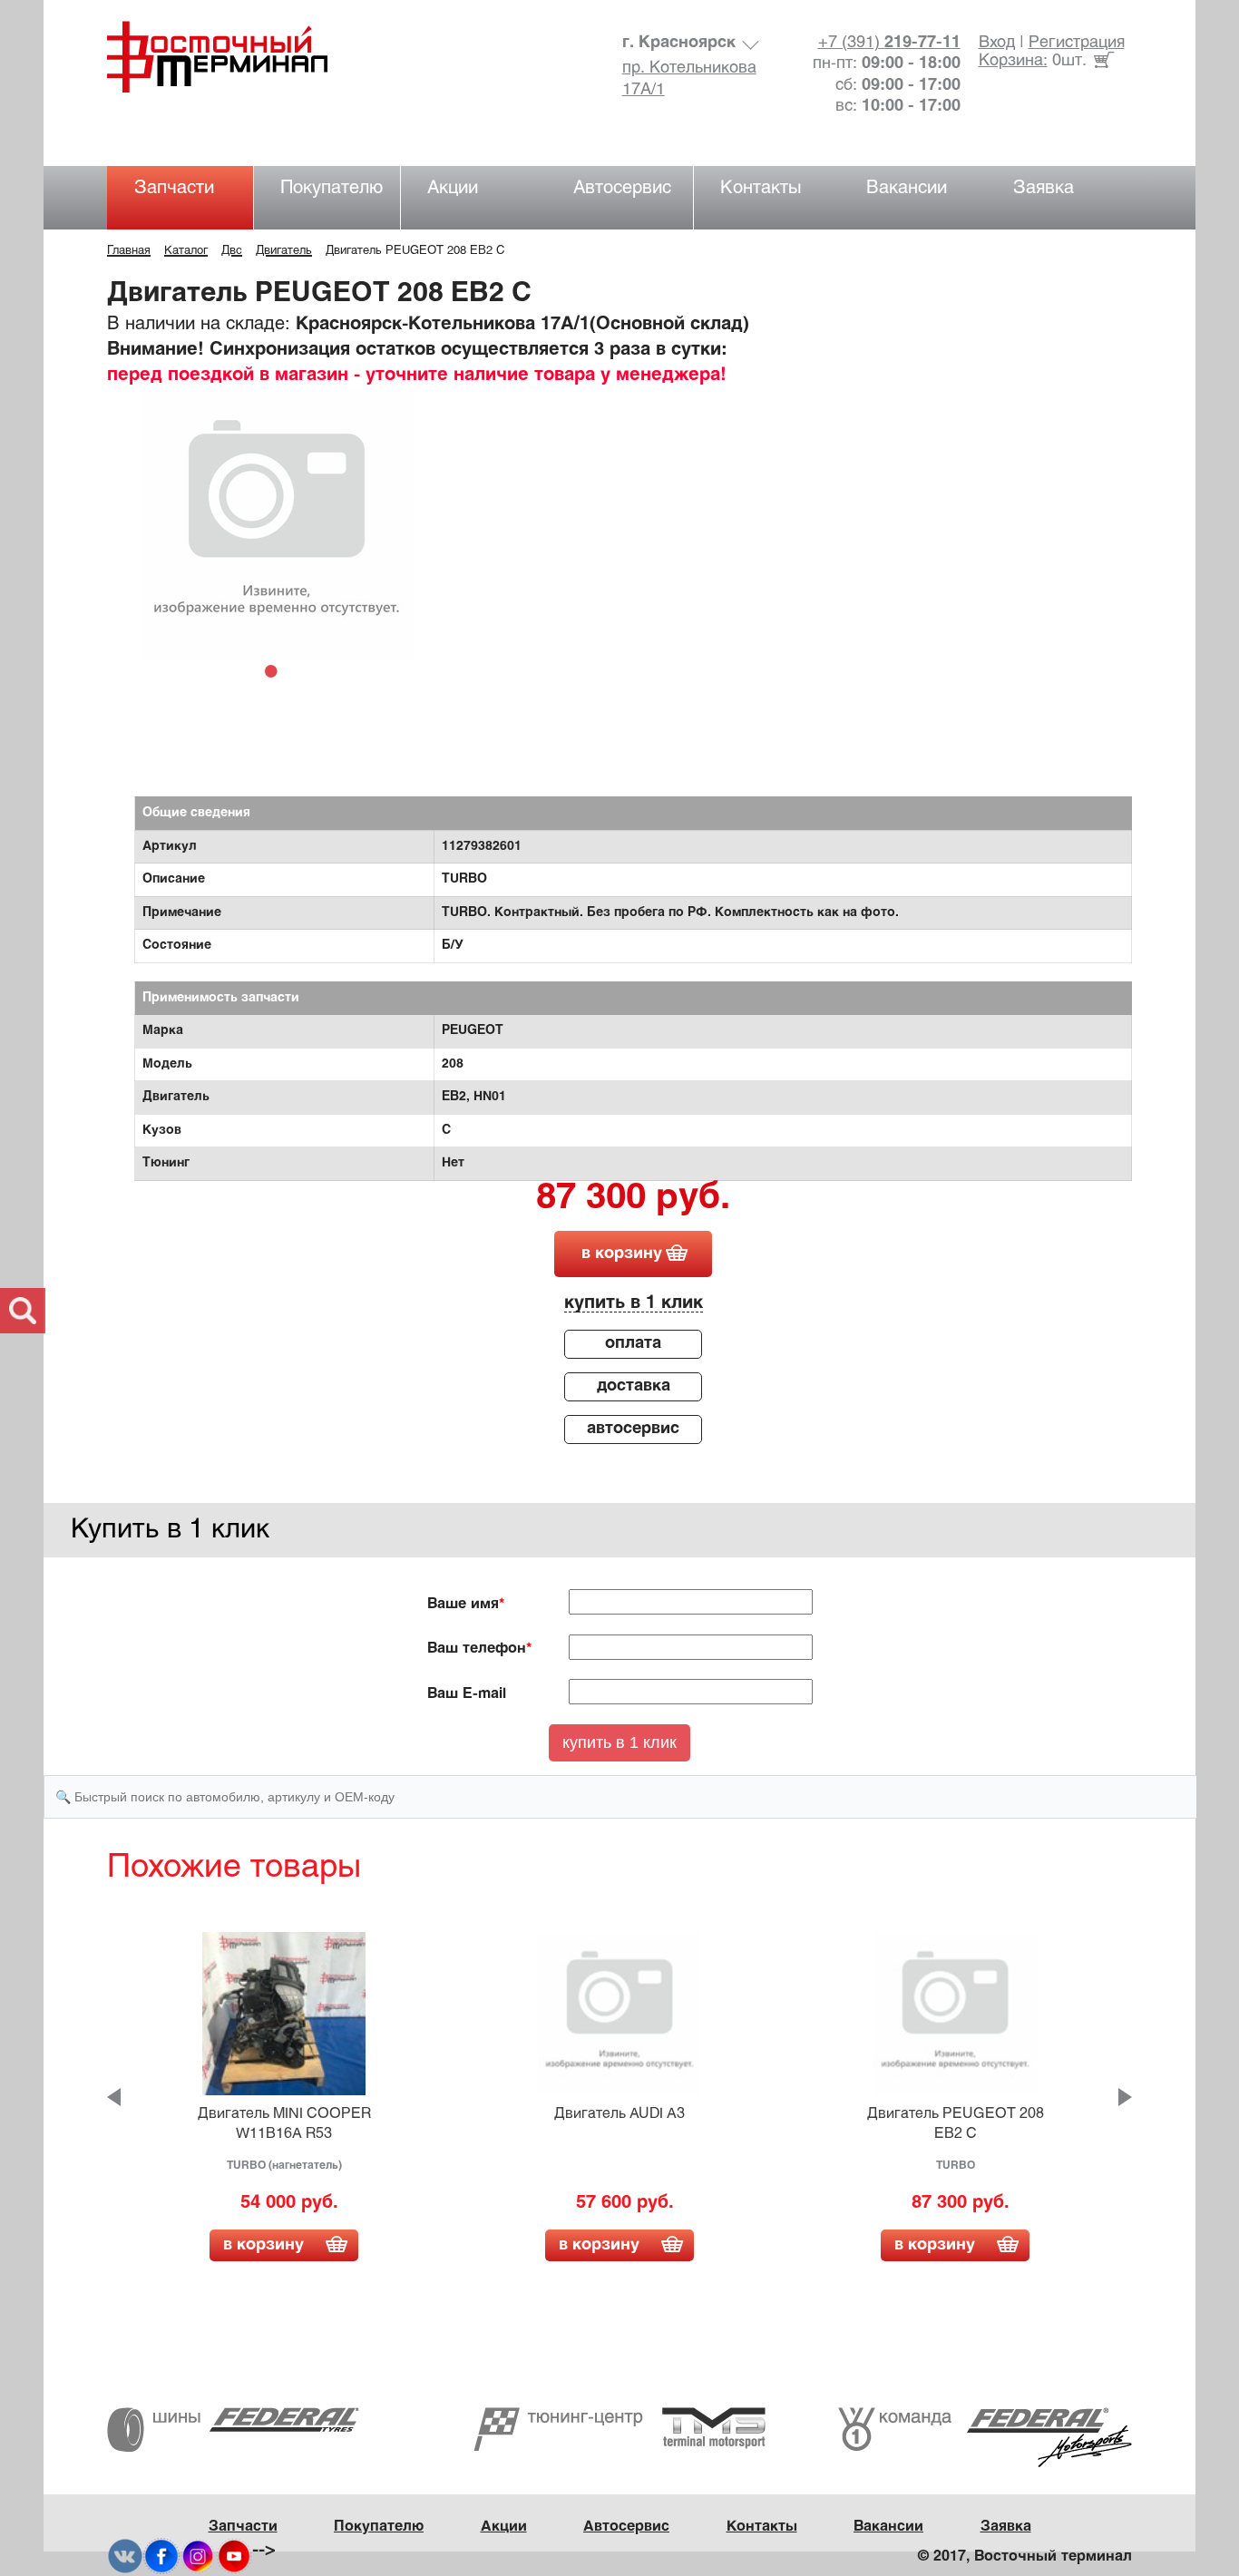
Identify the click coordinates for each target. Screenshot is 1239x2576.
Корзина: (1013, 61)
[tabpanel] (276, 524)
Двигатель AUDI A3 (619, 2114)
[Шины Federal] (233, 2430)
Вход (997, 43)
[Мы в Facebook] (161, 2556)
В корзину (263, 2245)
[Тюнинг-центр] (619, 2430)
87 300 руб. (633, 1199)
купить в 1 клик (634, 1303)
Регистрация (1077, 43)
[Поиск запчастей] (23, 1311)
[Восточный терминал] (235, 57)
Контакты (761, 188)
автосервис (633, 1429)
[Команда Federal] (985, 2438)
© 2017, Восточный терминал (1025, 2556)
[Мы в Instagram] (198, 2556)
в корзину (622, 1254)
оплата (633, 1344)
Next (1125, 2097)
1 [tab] (276, 670)
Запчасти (174, 188)
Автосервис (622, 188)
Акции (453, 188)
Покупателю (332, 188)
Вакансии (907, 188)
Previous (114, 2097)
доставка (634, 1386)
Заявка (1044, 188)
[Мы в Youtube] (234, 2556)
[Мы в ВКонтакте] (125, 2556)
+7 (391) (889, 43)
